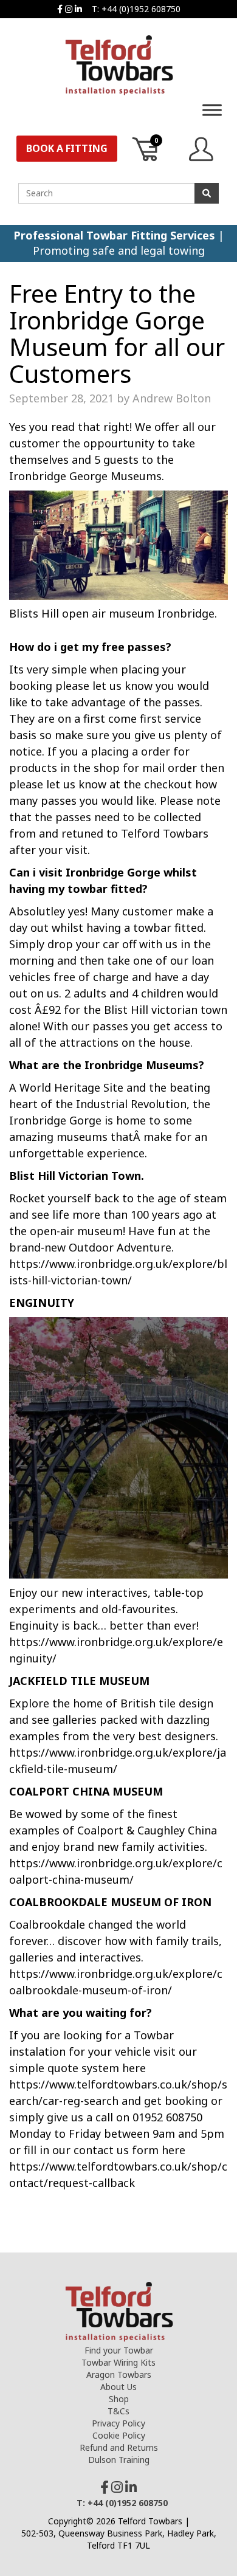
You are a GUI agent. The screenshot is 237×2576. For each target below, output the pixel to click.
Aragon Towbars (119, 2375)
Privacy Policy (118, 2423)
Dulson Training (119, 2460)
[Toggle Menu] (212, 110)
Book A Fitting (67, 148)
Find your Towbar (119, 2350)
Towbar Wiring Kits (118, 2362)
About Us (118, 2387)
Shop (119, 2399)
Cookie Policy (119, 2435)
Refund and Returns (119, 2447)
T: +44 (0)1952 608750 (136, 9)
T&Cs (118, 2411)
